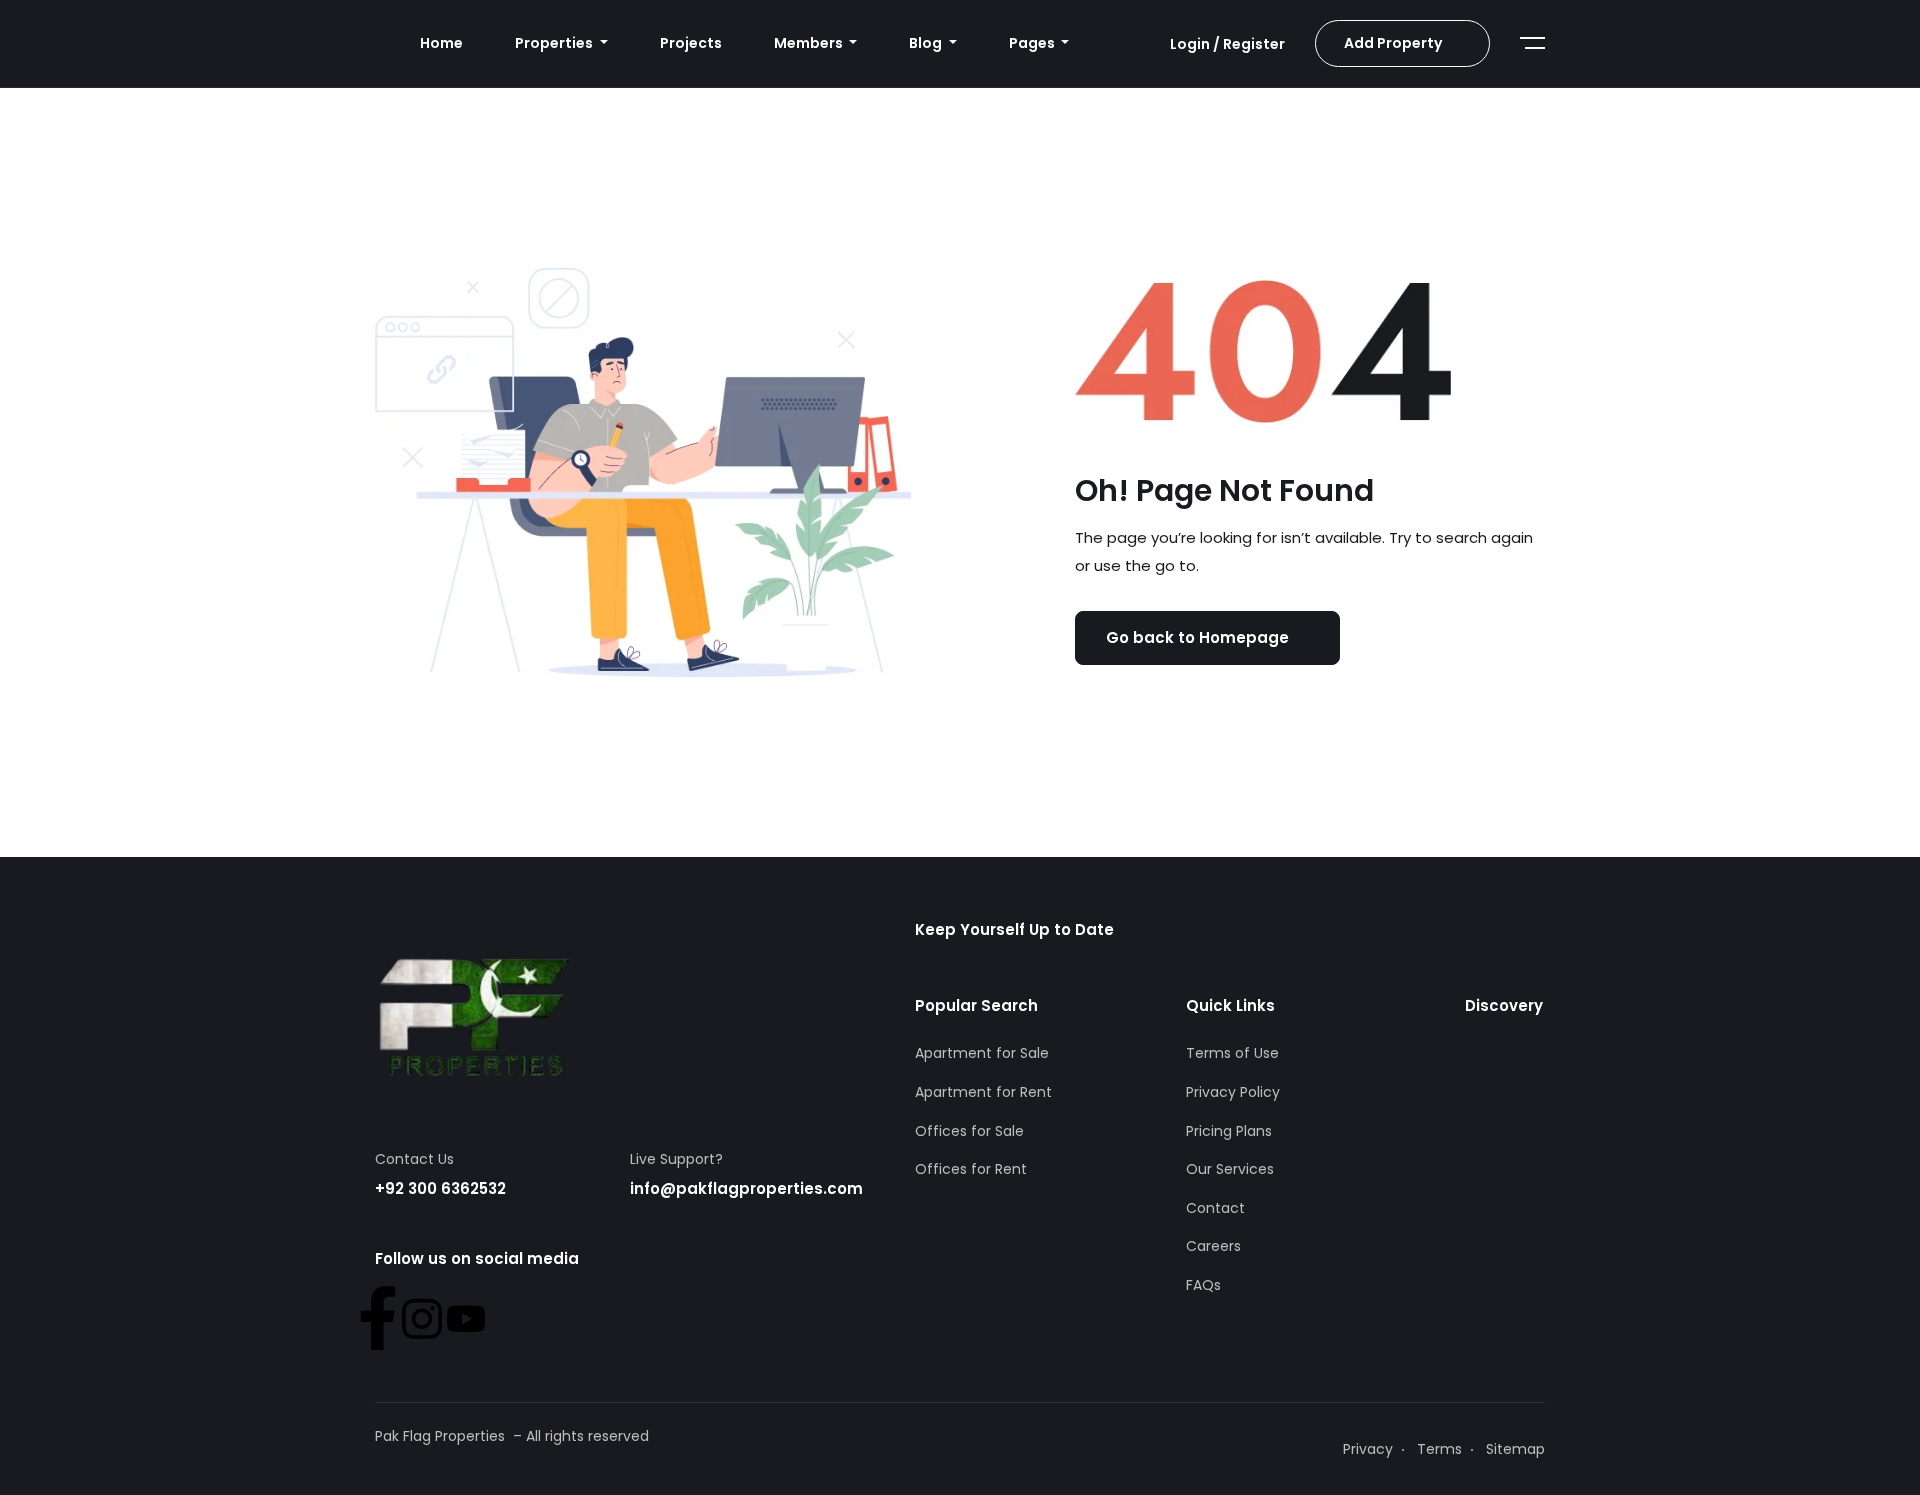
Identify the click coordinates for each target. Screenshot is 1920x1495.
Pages (1033, 43)
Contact (1215, 1208)
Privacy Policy (1233, 1092)
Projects (691, 43)
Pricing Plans (1229, 1131)
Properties (555, 43)
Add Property (1393, 43)
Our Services (1230, 1169)
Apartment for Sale (982, 1053)
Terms (1439, 1449)
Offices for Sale (969, 1131)
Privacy (1368, 1449)
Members (810, 43)
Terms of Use (1232, 1053)
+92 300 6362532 (440, 1188)
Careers (1213, 1246)
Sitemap (1515, 1449)
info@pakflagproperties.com (746, 1188)
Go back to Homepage (1197, 637)
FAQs (1203, 1285)
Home (441, 43)
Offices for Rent (971, 1169)
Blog (927, 43)
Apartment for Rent (983, 1092)
